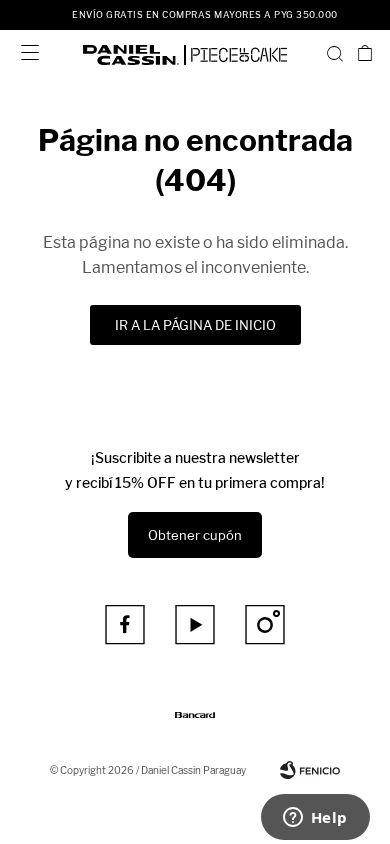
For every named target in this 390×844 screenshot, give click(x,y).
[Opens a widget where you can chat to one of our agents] (315, 819)
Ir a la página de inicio (195, 325)
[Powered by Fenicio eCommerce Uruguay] (310, 770)
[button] (335, 53)
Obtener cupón (195, 535)
